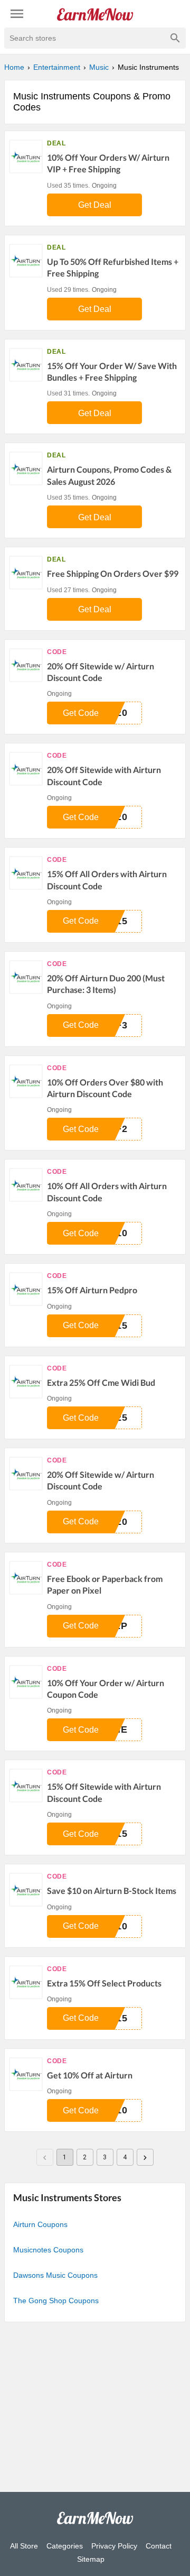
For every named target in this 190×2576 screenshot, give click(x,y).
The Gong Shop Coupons (56, 2301)
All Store (24, 2546)
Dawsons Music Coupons (55, 2275)
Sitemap (91, 2559)
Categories (65, 2546)
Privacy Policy (114, 2546)
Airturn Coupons (40, 2224)
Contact (159, 2546)
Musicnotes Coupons (48, 2250)
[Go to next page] (145, 2157)
